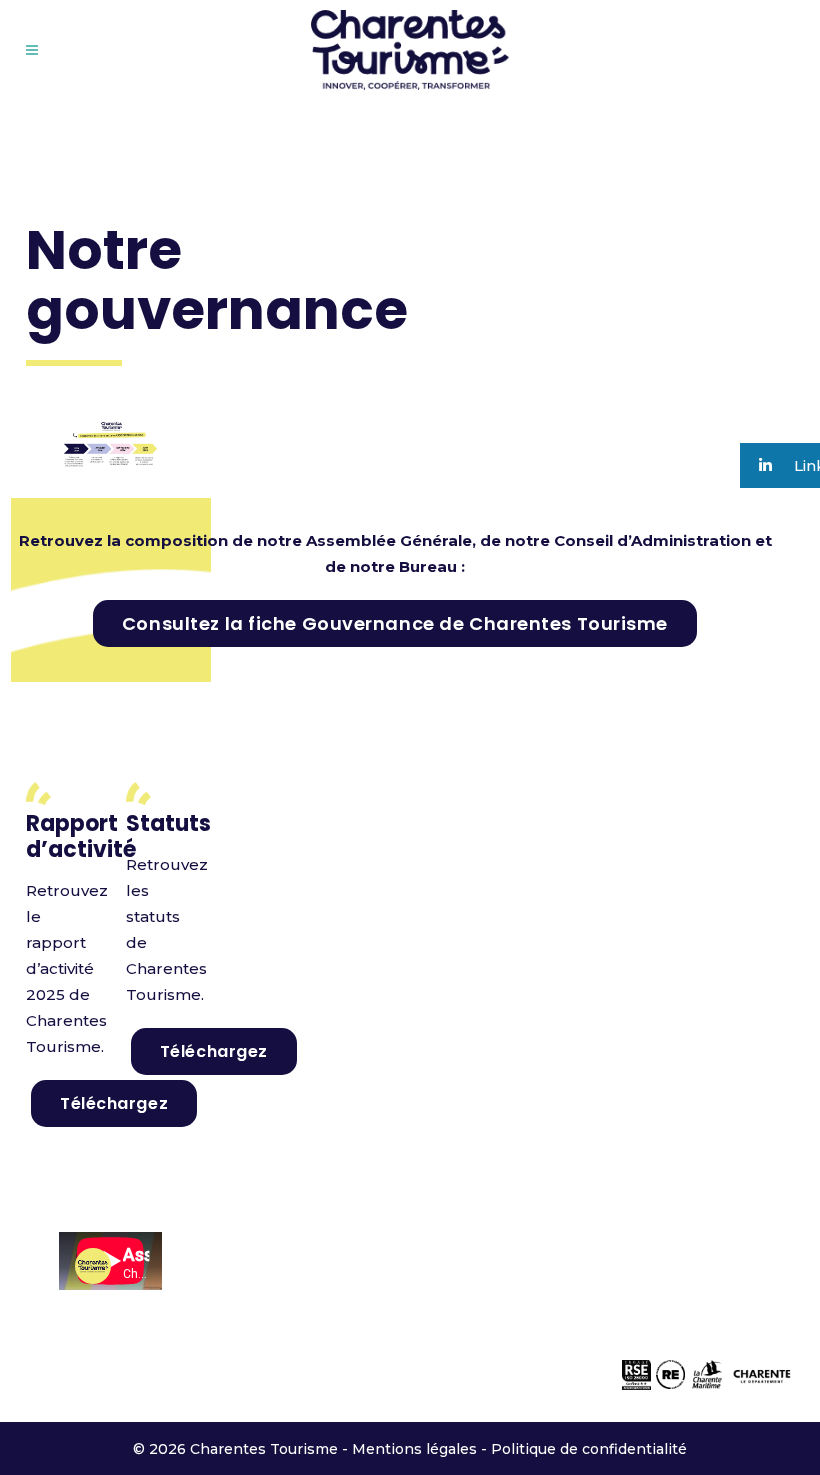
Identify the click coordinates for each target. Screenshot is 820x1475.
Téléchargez (114, 1103)
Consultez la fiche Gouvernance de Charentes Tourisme (395, 623)
